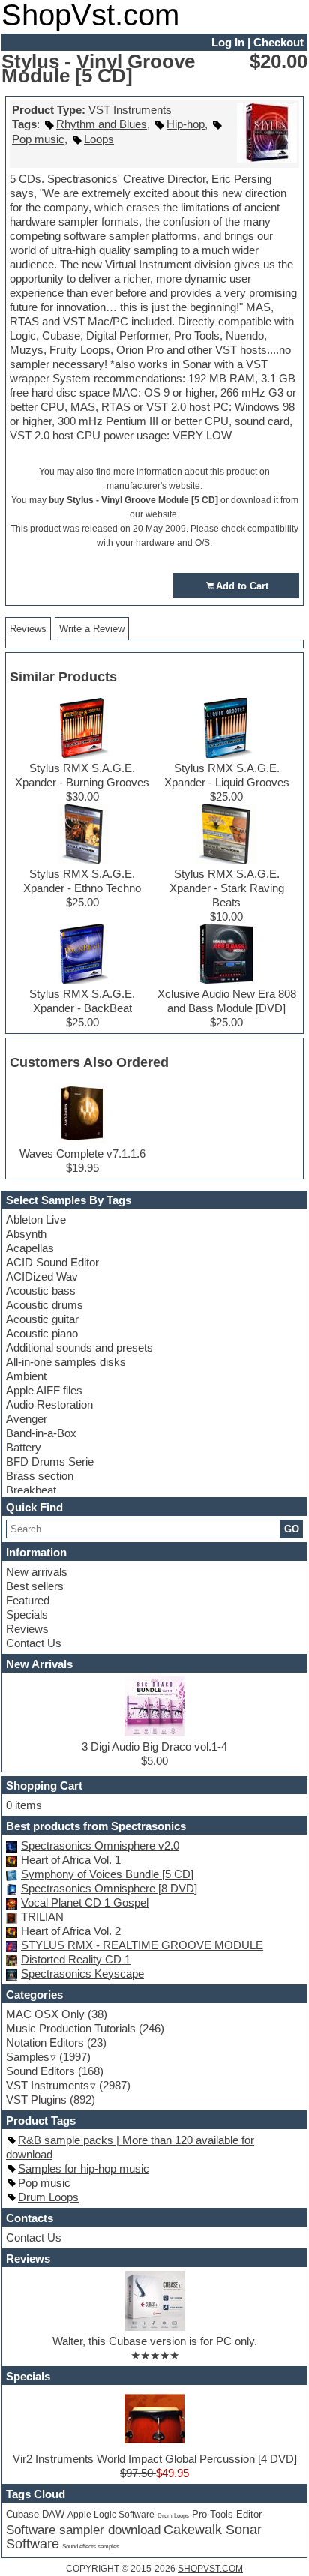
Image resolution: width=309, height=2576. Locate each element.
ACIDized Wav (42, 1276)
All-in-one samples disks (66, 1362)
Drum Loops (48, 2197)
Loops (99, 139)
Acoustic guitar (42, 1319)
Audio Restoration (49, 1405)
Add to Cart (242, 586)
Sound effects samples (91, 2546)
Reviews (27, 1629)
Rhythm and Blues (102, 124)
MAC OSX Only (45, 2014)
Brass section (40, 1476)
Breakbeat (31, 1490)
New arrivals (37, 1572)
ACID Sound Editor (52, 1262)
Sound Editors (40, 2071)
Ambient (26, 1376)
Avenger (27, 1419)
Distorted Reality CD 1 (76, 1959)
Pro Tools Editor (227, 2515)
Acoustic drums (45, 1305)
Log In (228, 42)
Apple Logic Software (111, 2515)
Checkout (279, 42)
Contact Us (34, 1643)
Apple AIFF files (44, 1390)
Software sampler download (83, 2530)
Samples (28, 2057)
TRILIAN (42, 1917)
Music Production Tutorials (71, 2028)
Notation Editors (45, 2043)
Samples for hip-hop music (84, 2169)
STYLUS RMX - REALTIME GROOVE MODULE (142, 1945)
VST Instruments (130, 110)
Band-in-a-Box (41, 1433)
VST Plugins (36, 2100)
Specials (27, 1614)
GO (292, 1529)
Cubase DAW (35, 2514)
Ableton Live (36, 1219)
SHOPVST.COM (210, 2569)
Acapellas (30, 1248)
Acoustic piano (42, 1333)
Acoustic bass (41, 1291)
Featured (28, 1600)
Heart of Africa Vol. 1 (71, 1860)
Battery (24, 1447)
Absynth (26, 1234)
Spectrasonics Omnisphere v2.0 (100, 1845)
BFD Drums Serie (50, 1462)
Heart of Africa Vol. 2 (71, 1931)
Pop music (38, 139)
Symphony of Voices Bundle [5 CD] (107, 1874)
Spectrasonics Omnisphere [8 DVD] (109, 1888)
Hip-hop (186, 124)
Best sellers (35, 1586)
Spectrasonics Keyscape (82, 1974)
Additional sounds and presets (79, 1348)
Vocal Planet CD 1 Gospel (85, 1902)
